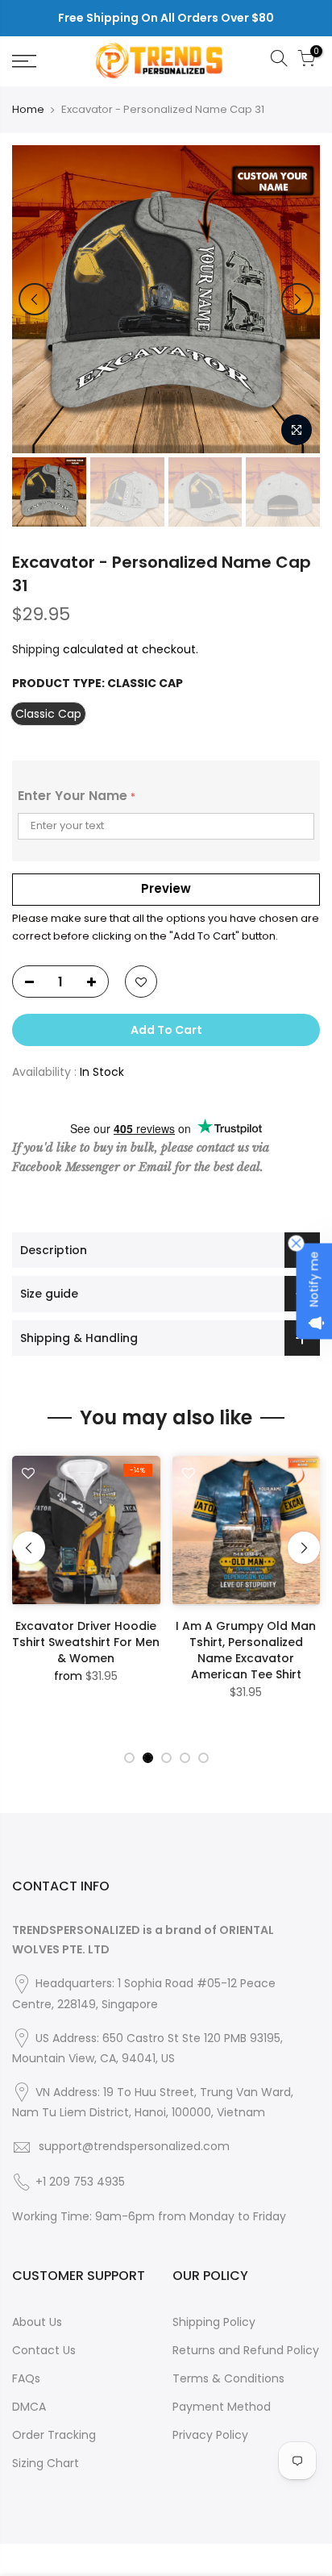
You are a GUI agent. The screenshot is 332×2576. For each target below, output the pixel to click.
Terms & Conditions (228, 2378)
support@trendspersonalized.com (134, 2146)
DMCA (29, 2407)
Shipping (36, 649)
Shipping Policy (214, 2322)
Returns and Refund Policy (246, 2350)
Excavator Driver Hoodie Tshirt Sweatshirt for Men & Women (86, 1642)
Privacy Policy (210, 2435)
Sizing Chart (46, 2463)
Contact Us (44, 2350)
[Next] (297, 299)
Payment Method (222, 2407)
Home (28, 110)
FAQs (26, 2378)
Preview (166, 888)
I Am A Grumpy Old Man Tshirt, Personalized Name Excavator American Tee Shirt (246, 1650)
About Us (37, 2322)
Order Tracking (54, 2435)
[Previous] (35, 299)
